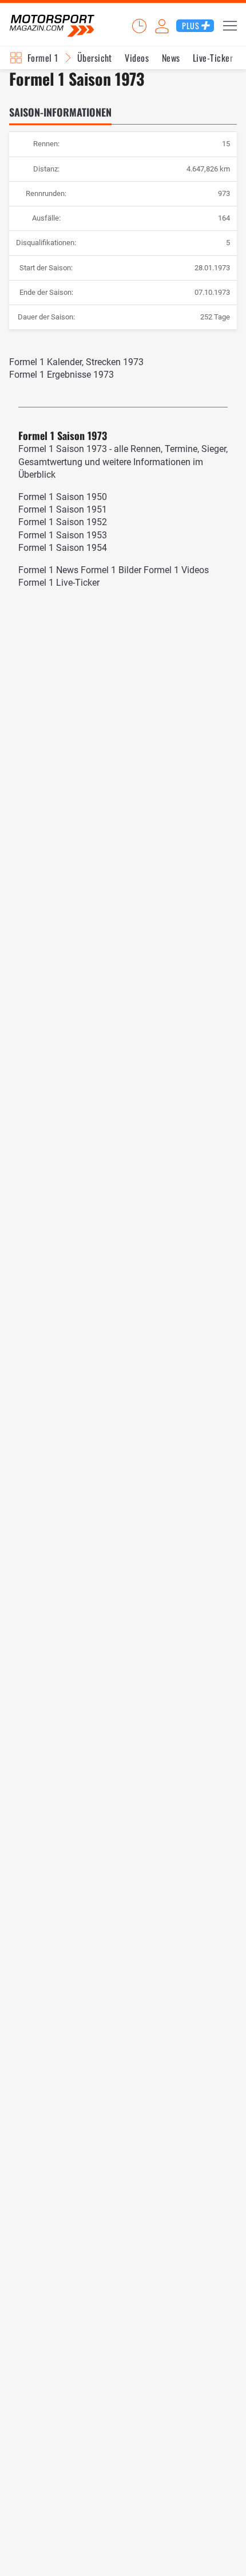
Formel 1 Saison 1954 (63, 548)
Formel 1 (43, 58)
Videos (137, 58)
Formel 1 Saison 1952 (63, 522)
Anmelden (162, 26)
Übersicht (95, 58)
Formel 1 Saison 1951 (63, 509)
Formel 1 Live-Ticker (59, 583)
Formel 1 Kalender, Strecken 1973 (76, 362)
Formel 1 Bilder (111, 570)
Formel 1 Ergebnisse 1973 (61, 375)
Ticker (139, 26)
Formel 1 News (48, 570)
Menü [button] (230, 26)
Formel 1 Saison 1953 (63, 535)
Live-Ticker (213, 58)
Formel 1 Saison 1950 (63, 497)
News (171, 58)
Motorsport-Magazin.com (52, 26)
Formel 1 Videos (176, 570)
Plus (191, 25)
